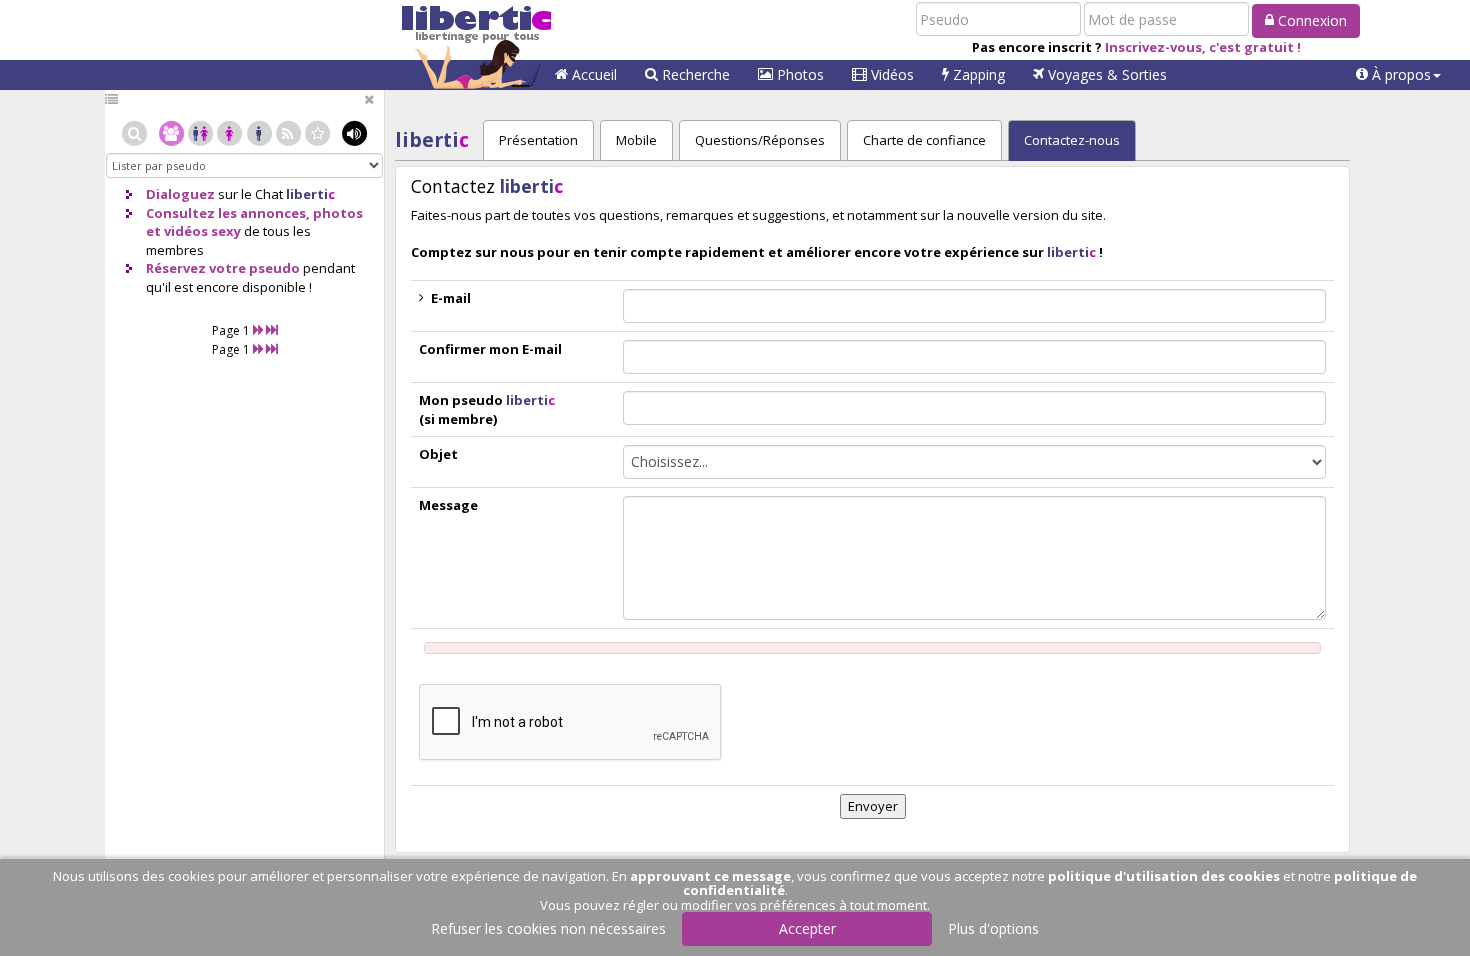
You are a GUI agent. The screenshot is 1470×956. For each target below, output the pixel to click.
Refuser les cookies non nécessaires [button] (548, 928)
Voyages (1105, 74)
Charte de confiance (924, 140)
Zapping (977, 74)
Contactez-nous (1072, 140)
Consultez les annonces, (228, 213)
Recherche (694, 74)
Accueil (592, 74)
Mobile (636, 140)
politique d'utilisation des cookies (1164, 876)
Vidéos (890, 74)
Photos (798, 74)
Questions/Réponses (760, 140)
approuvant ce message (710, 876)
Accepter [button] (807, 928)
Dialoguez (180, 194)
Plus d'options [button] (993, 928)
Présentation (538, 140)
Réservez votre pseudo (223, 268)
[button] (1398, 75)
